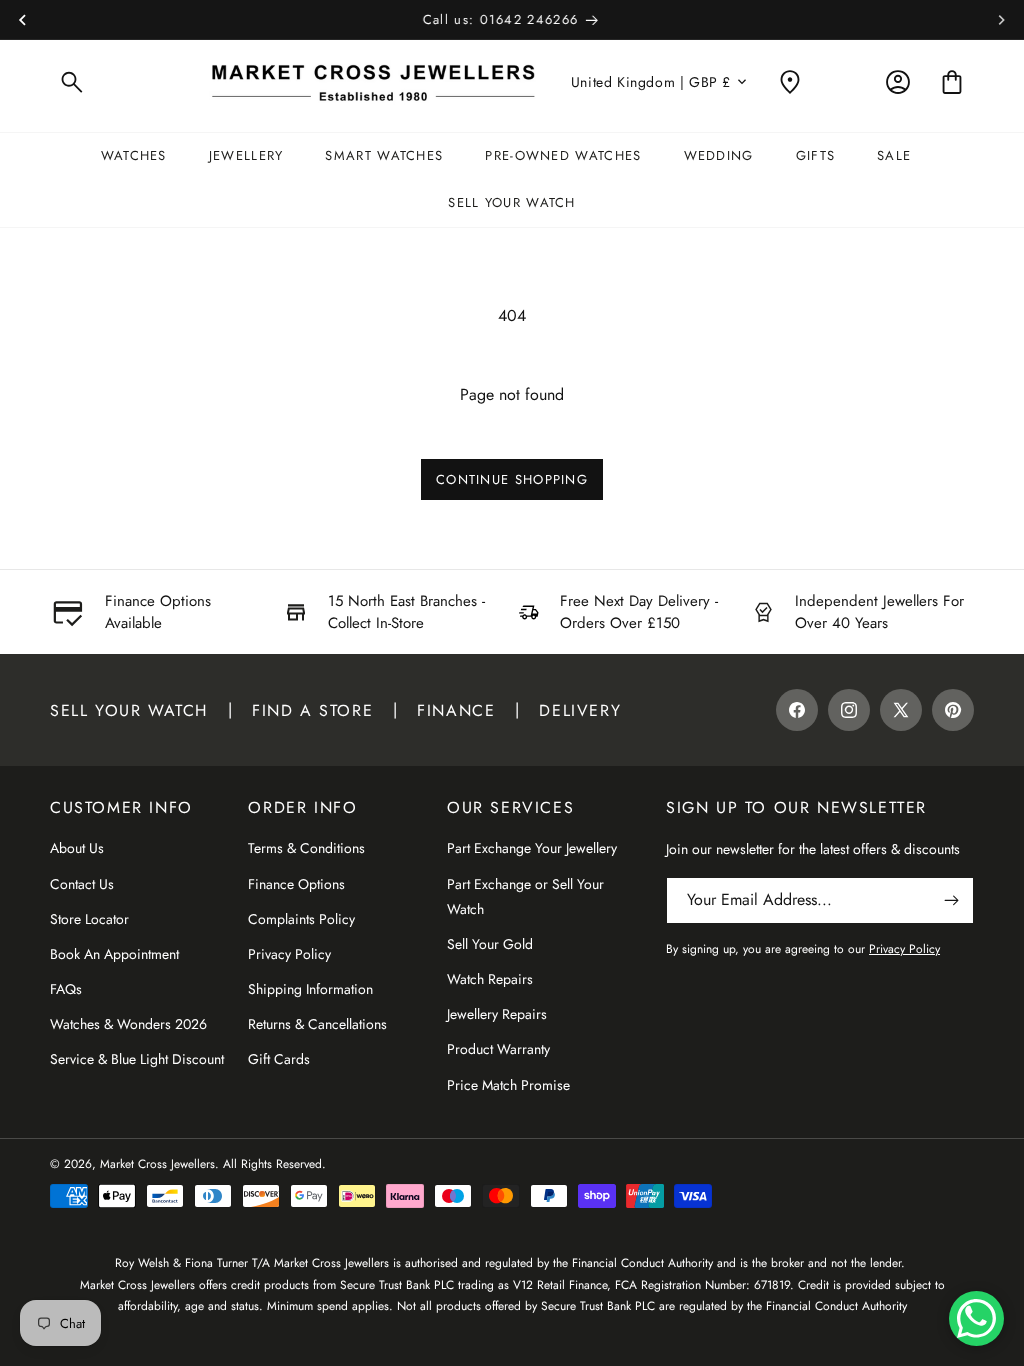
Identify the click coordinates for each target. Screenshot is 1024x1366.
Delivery (580, 710)
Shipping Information (310, 989)
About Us (77, 848)
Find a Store (312, 710)
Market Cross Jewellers (157, 1164)
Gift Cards (279, 1059)
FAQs (66, 989)
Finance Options (296, 884)
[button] (72, 82)
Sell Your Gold (490, 944)
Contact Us (82, 884)
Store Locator (89, 919)
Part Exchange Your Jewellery (532, 848)
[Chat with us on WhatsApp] (976, 1318)
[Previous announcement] (22, 20)
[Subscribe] (951, 900)
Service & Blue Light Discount (137, 1059)
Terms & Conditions (306, 848)
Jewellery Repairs (497, 1014)
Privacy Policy (289, 954)
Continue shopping (512, 479)
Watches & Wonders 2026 (128, 1024)
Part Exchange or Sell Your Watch (525, 896)
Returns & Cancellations (317, 1024)
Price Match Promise (508, 1085)
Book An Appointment (114, 954)
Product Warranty (498, 1049)
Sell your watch (129, 710)
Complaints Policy (301, 919)
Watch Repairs (490, 979)
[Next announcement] (1002, 20)
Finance (456, 710)
